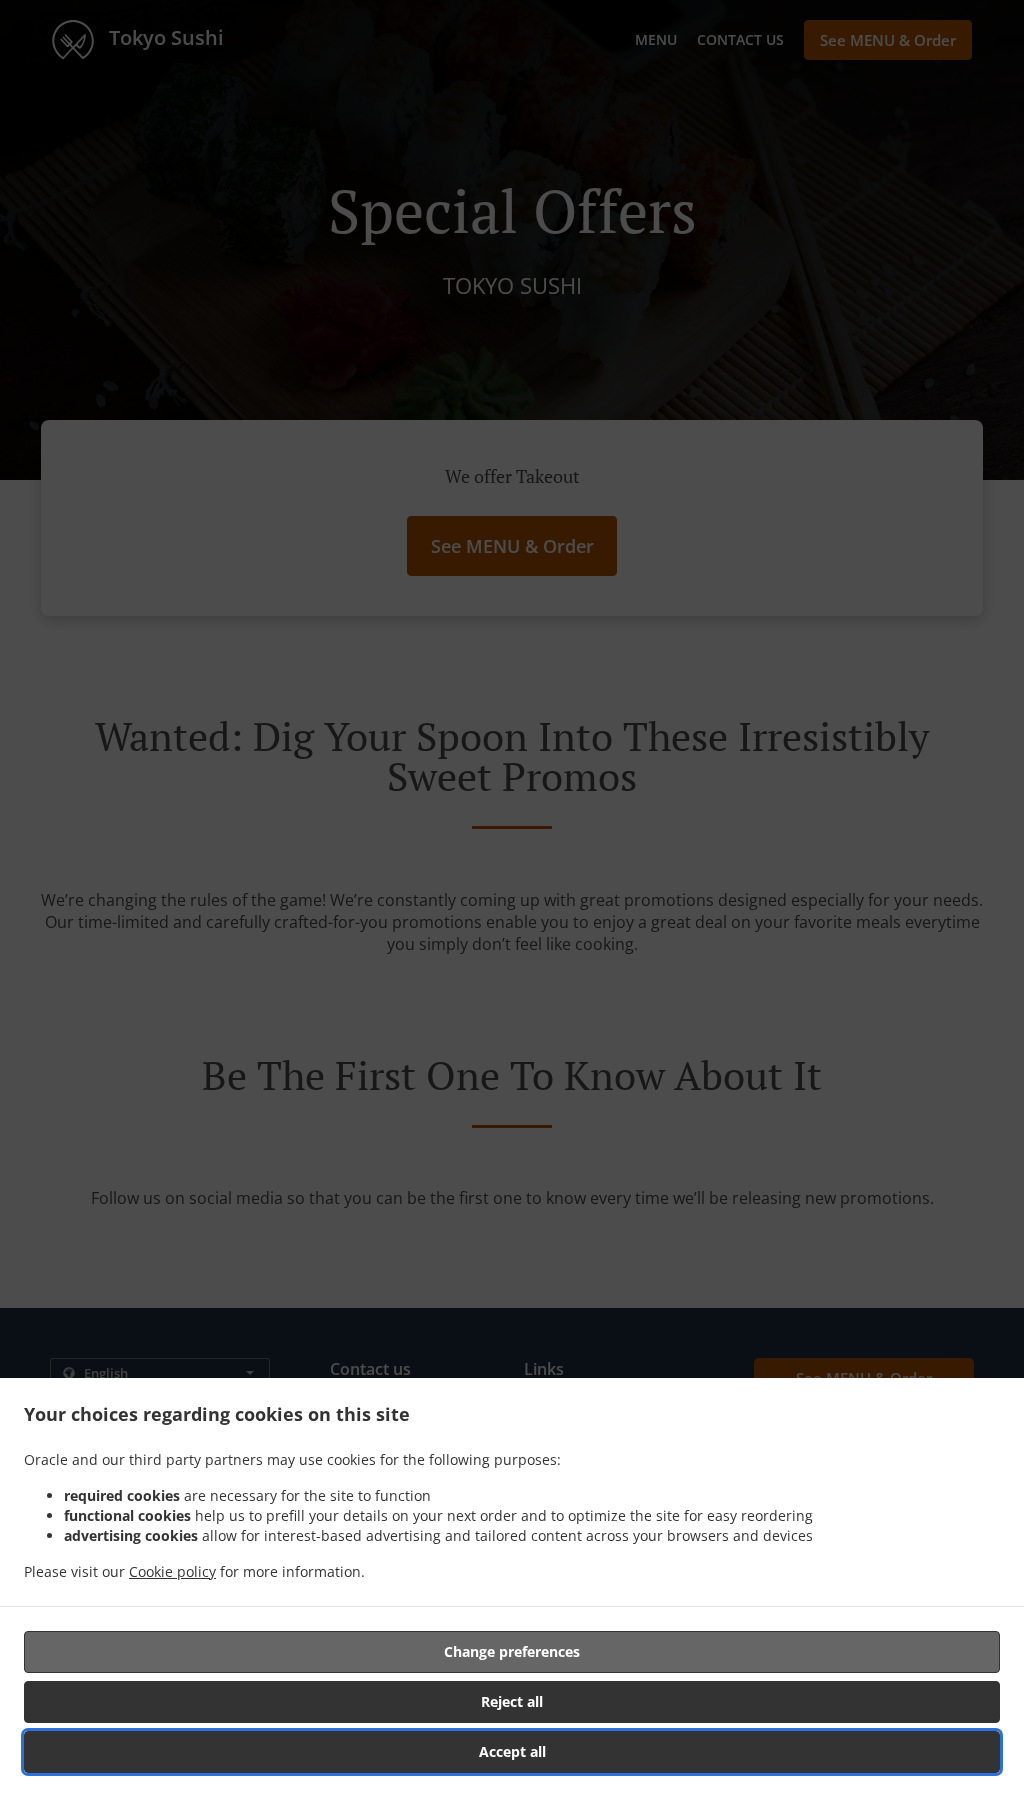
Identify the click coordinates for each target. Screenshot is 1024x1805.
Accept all (512, 1751)
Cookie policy (172, 1571)
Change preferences (512, 1651)
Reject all (512, 1701)
